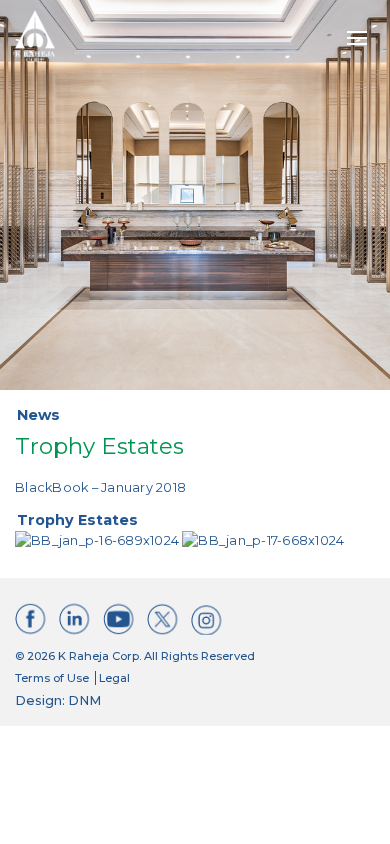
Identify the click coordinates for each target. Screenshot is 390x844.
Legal (114, 678)
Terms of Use (52, 678)
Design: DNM (58, 700)
